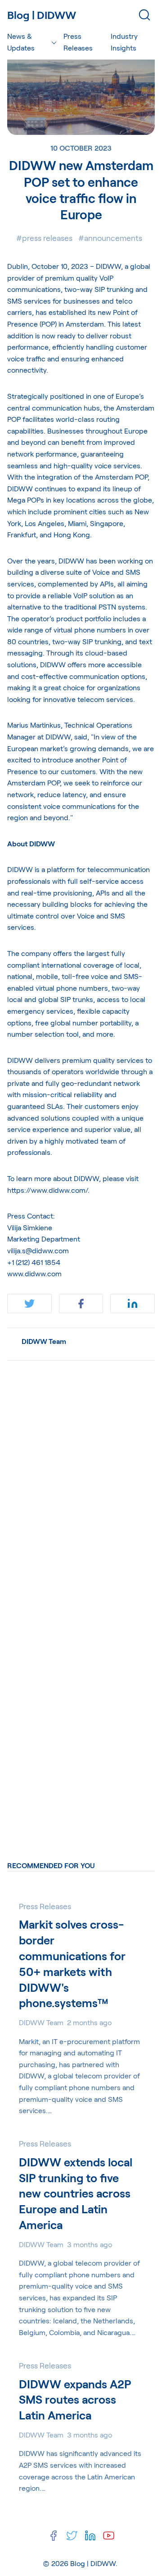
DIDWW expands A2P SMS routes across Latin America (75, 2400)
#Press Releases (44, 238)
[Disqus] (81, 1481)
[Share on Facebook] (81, 1304)
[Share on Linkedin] (133, 1304)
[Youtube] (109, 2536)
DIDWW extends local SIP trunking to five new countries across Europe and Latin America (76, 2193)
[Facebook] (53, 2536)
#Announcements (110, 238)
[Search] (144, 15)
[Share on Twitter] (29, 1304)
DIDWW (108, 266)
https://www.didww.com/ (47, 1190)
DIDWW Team (44, 1341)
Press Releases (78, 42)
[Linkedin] (90, 2536)
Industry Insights (124, 42)
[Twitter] (72, 2536)
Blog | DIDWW (93, 2563)
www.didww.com (34, 1273)
